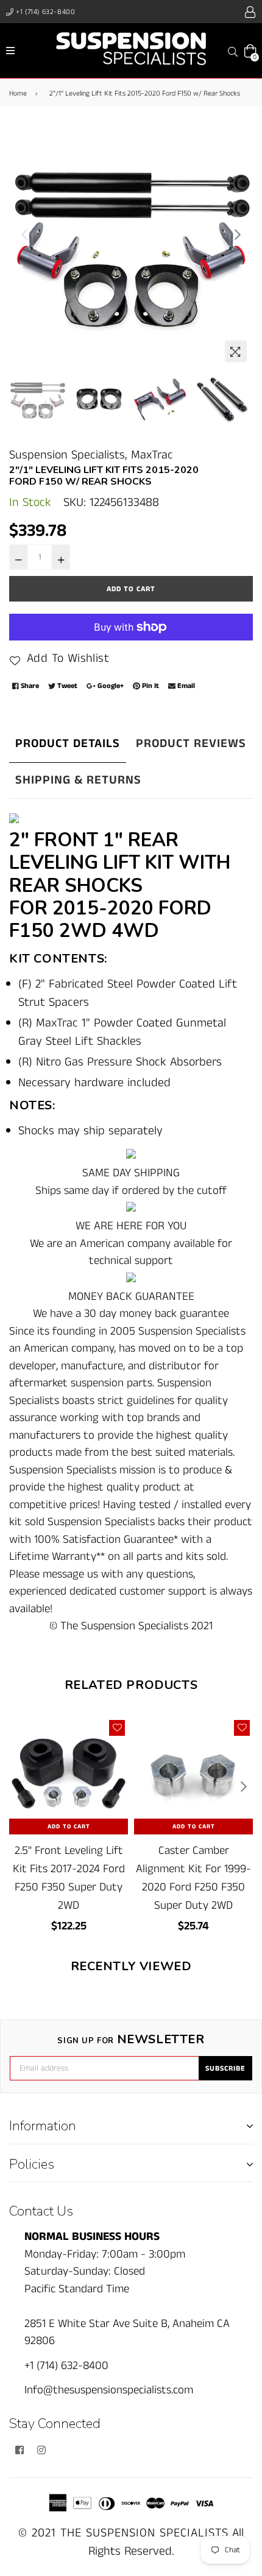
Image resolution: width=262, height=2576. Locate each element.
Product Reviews (191, 744)
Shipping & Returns (78, 780)
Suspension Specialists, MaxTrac (91, 455)
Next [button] (238, 234)
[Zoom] (236, 351)
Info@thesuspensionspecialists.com (109, 2390)
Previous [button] (24, 234)
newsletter (131, 2040)
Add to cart (69, 1827)
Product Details (68, 744)
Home (18, 93)
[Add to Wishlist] (117, 1728)
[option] (131, 247)
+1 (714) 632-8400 (45, 12)
